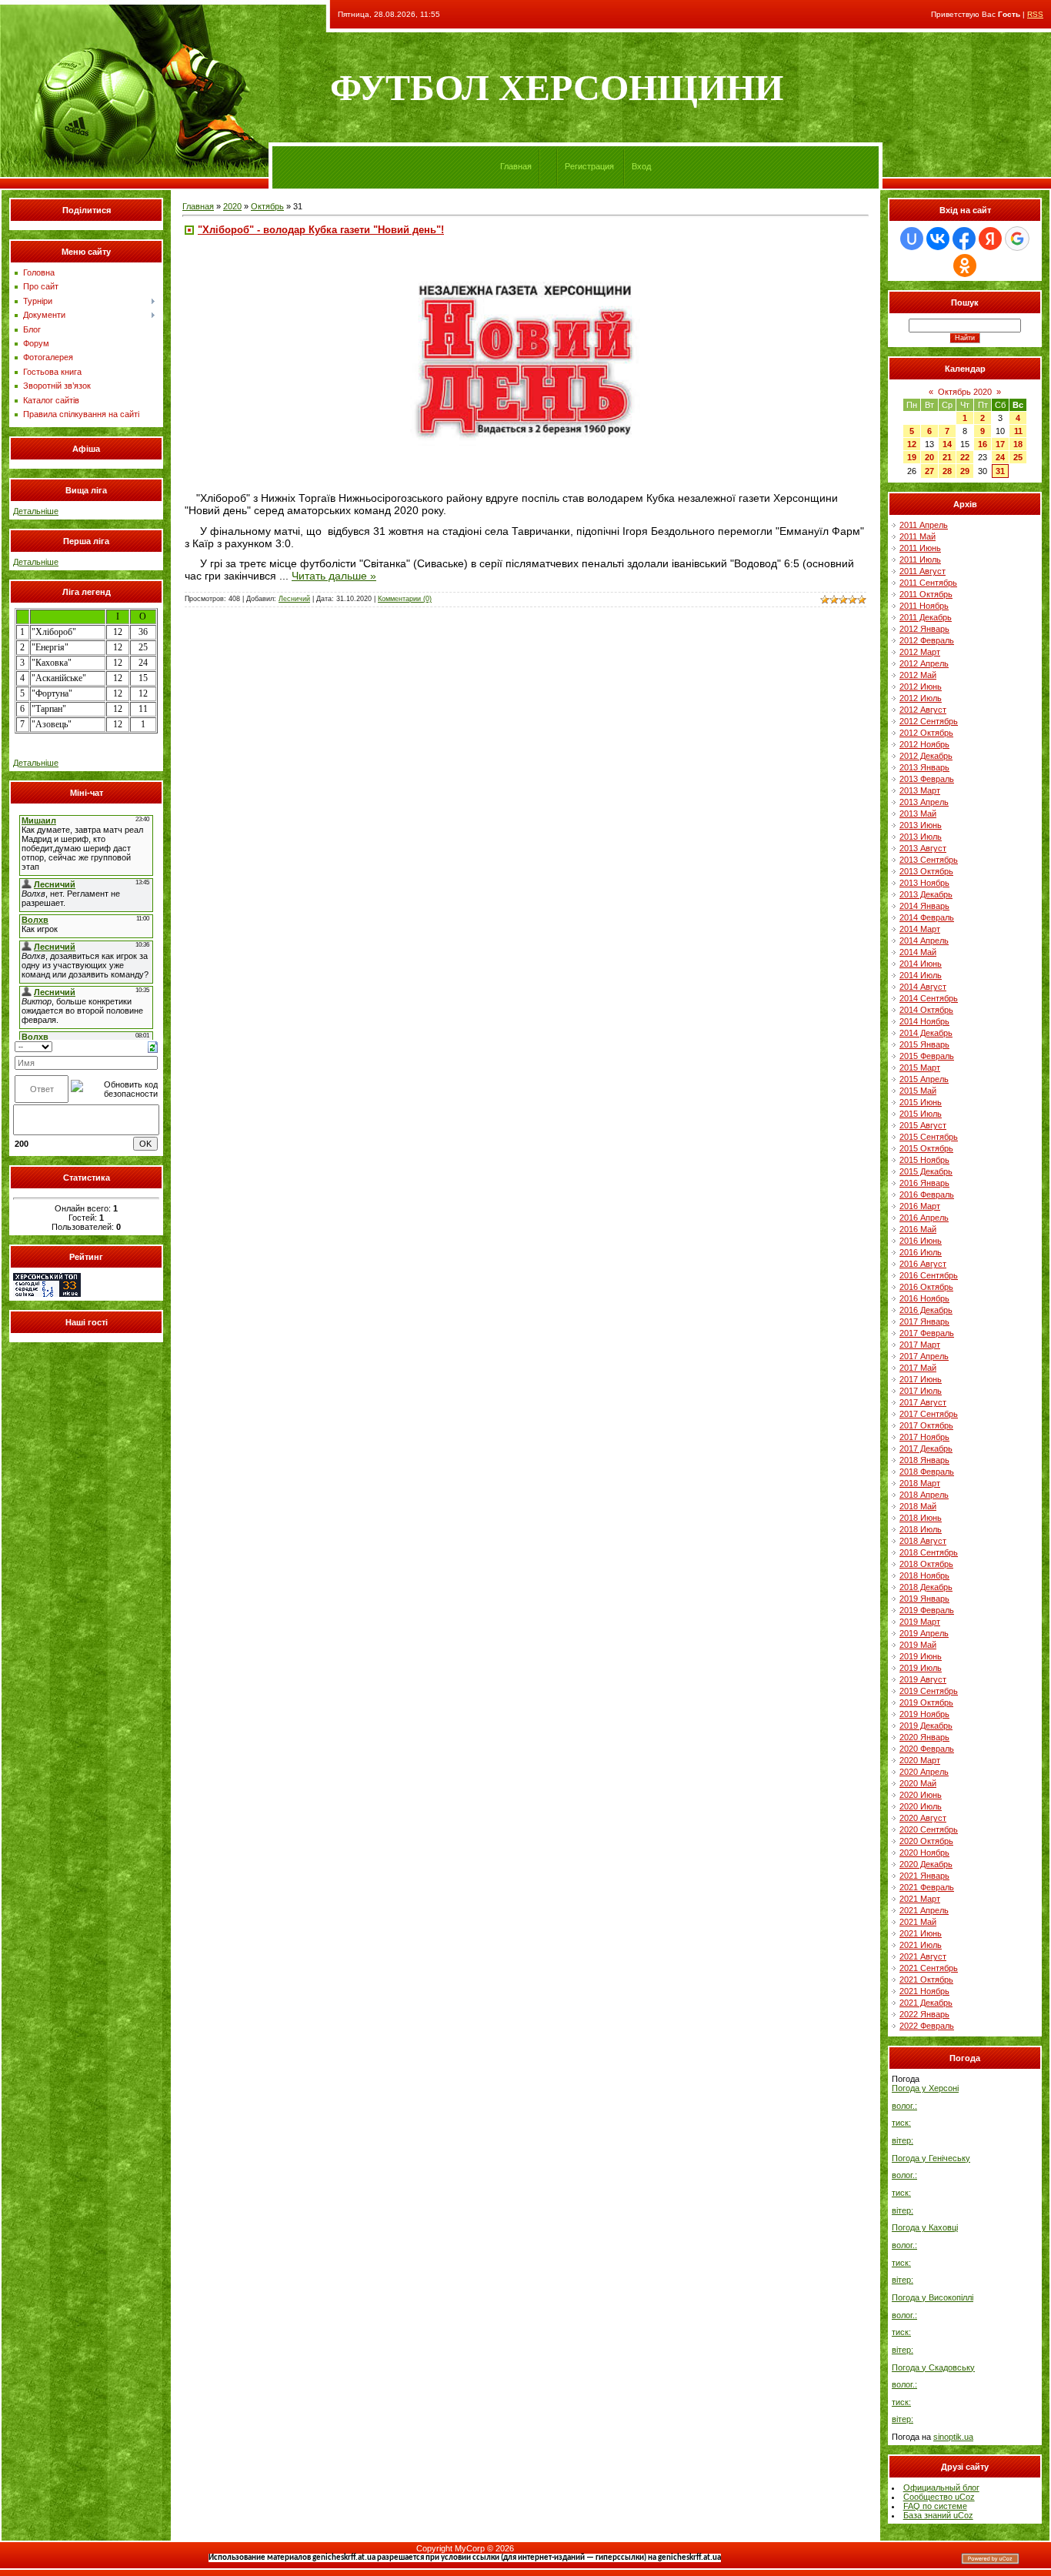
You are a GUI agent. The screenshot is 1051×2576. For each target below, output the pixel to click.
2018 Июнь (921, 1518)
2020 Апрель (924, 1772)
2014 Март (920, 929)
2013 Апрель (924, 802)
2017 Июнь (921, 1379)
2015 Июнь (921, 1102)
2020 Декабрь (926, 1864)
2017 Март (920, 1345)
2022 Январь (924, 2014)
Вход (641, 166)
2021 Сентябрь (929, 1968)
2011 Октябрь (926, 594)
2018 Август (923, 1541)
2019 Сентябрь (929, 1691)
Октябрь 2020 (965, 392)
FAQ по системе (935, 2506)
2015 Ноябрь (924, 1160)
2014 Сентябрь (929, 998)
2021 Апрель (924, 1910)
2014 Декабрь (926, 1033)
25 (1018, 457)
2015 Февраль (927, 1056)
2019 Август (923, 1679)
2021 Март (920, 1899)
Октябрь (267, 206)
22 (965, 457)
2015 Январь (924, 1044)
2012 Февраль (927, 640)
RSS (1035, 14)
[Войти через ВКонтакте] (938, 239)
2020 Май (918, 1783)
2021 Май (918, 1922)
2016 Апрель (924, 1218)
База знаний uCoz (938, 2515)
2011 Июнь (920, 548)
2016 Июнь (921, 1241)
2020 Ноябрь (924, 1853)
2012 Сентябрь (929, 721)
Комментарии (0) (405, 599)
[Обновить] (153, 1046)
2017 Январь (924, 1321)
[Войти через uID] (912, 239)
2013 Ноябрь (924, 883)
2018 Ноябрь (924, 1575)
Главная (516, 166)
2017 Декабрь (926, 1448)
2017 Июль (921, 1391)
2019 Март (920, 1622)
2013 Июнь (921, 825)
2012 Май (918, 675)
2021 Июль (921, 1945)
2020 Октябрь (926, 1841)
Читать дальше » (334, 576)
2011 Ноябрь (924, 606)
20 (929, 457)
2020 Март (920, 1760)
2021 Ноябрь (924, 1991)
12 (912, 444)
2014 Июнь (921, 964)
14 (947, 444)
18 (1018, 444)
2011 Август (923, 571)
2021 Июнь (921, 1933)
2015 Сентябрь (929, 1137)
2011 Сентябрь (928, 583)
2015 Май (918, 1091)
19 (912, 457)
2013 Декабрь (926, 894)
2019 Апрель (924, 1633)
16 (983, 444)
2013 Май (918, 814)
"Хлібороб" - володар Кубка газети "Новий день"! (321, 230)
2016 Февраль (927, 1194)
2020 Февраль (927, 1749)
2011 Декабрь (926, 617)
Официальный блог (941, 2487)
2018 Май (918, 1506)
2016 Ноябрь (924, 1298)
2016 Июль (921, 1252)
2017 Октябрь (926, 1425)
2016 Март (920, 1206)
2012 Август (923, 710)
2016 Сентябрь (929, 1275)
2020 (232, 206)
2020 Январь (924, 1737)
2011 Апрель (924, 525)
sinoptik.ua (953, 2437)
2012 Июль (921, 698)
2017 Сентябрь (929, 1414)
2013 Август (923, 848)
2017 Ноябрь (924, 1437)
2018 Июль (921, 1529)
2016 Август (923, 1264)
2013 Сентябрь (929, 860)
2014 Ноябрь (924, 1021)
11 (1018, 431)
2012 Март (920, 652)
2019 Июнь (921, 1656)
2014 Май (918, 952)
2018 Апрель (924, 1495)
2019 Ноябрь (924, 1714)
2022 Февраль (927, 2026)
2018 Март (920, 1483)
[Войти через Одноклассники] (965, 266)
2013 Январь (924, 767)
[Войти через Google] (1017, 239)
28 (947, 471)
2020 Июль (921, 1806)
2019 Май (918, 1645)
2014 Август (923, 987)
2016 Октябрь (926, 1287)
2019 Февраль (927, 1610)
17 (1000, 444)
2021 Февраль (927, 1887)
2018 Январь (924, 1460)
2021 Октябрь (926, 1980)
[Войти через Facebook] (964, 239)
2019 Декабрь (926, 1726)
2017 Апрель (924, 1356)
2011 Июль (920, 560)
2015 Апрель (924, 1079)
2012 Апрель (924, 663)
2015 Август (923, 1125)
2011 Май (918, 536)
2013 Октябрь (926, 871)
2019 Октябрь (926, 1702)
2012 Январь (924, 629)
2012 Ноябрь (924, 744)
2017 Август (923, 1402)
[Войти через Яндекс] (990, 239)
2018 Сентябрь (929, 1552)
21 (947, 457)
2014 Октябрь (926, 1010)
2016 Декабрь (926, 1310)
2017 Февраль (927, 1333)
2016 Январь (924, 1183)
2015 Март (920, 1067)
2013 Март (920, 790)
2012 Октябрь (926, 733)
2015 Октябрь (926, 1148)
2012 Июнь (921, 687)
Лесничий (294, 599)
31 (1000, 471)
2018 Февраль (927, 1472)
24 (1000, 457)
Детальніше (36, 511)
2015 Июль (921, 1114)
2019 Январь (924, 1599)
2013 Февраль (927, 779)
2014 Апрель (924, 941)
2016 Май (918, 1229)
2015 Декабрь (926, 1171)
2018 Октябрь (926, 1564)
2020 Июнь (921, 1795)
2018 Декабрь (926, 1587)
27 (929, 471)
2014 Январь (924, 906)
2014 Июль (921, 975)
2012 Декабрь (926, 756)
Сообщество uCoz (939, 2497)
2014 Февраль (927, 917)
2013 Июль (921, 837)
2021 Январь (924, 1876)
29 (965, 471)
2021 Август (923, 1956)
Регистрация (589, 166)
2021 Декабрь (926, 2003)
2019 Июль (921, 1668)
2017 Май (918, 1368)
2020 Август (923, 1818)
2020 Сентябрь (929, 1829)
